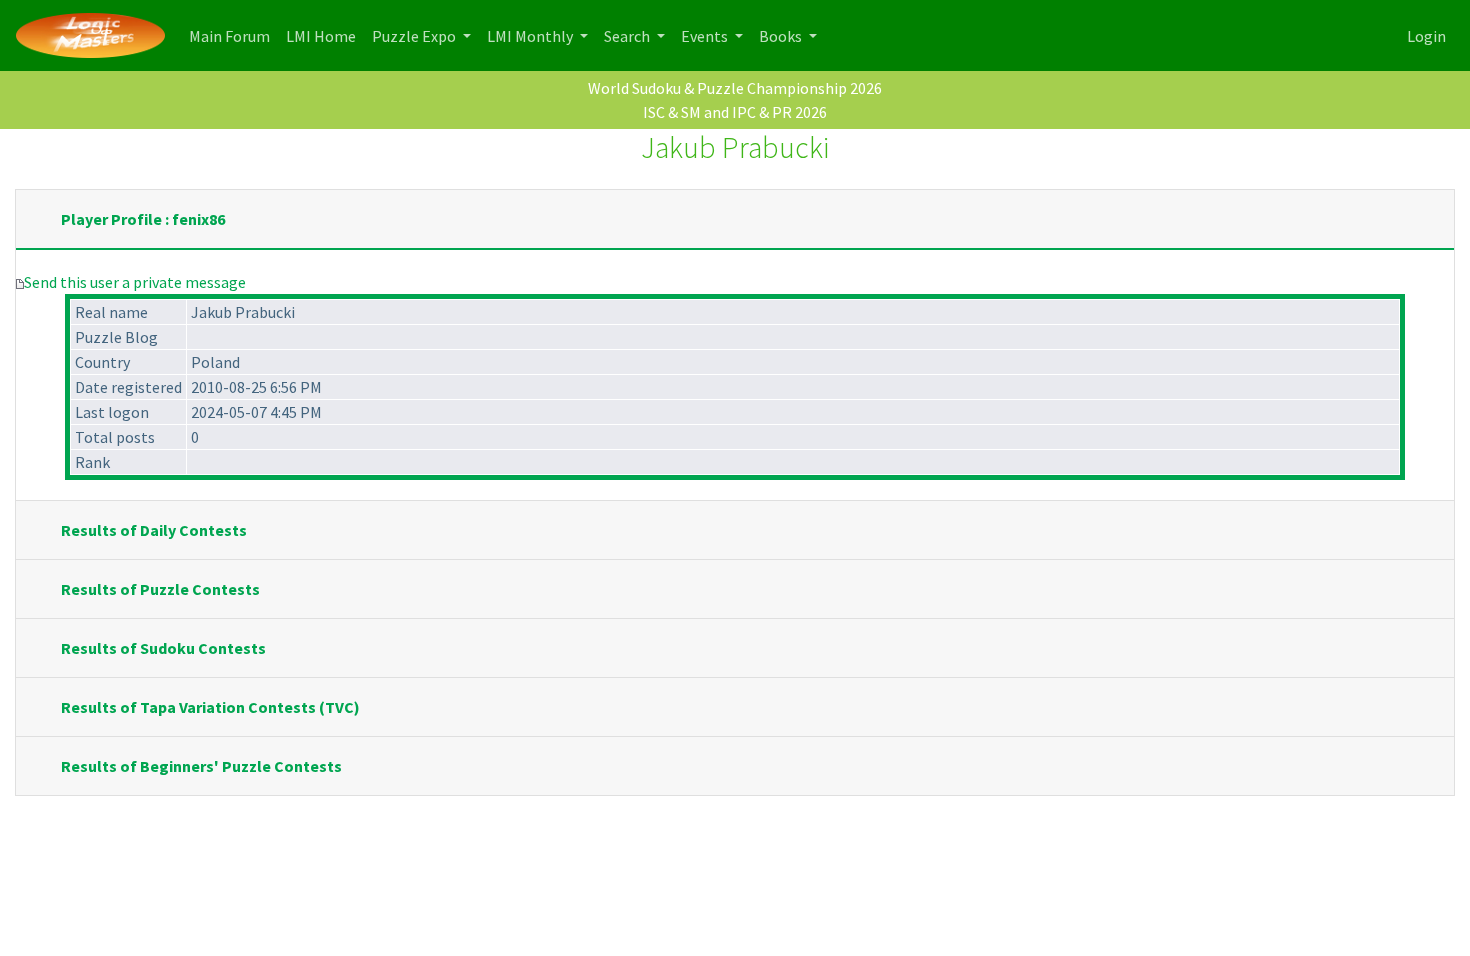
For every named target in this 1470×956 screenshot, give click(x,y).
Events (706, 36)
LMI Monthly (531, 36)
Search (628, 36)
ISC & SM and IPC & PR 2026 (735, 112)
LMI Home (325, 35)
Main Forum (233, 35)
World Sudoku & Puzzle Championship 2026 (735, 88)
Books (782, 36)
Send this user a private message (135, 282)
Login (1426, 36)
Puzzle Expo (415, 36)
